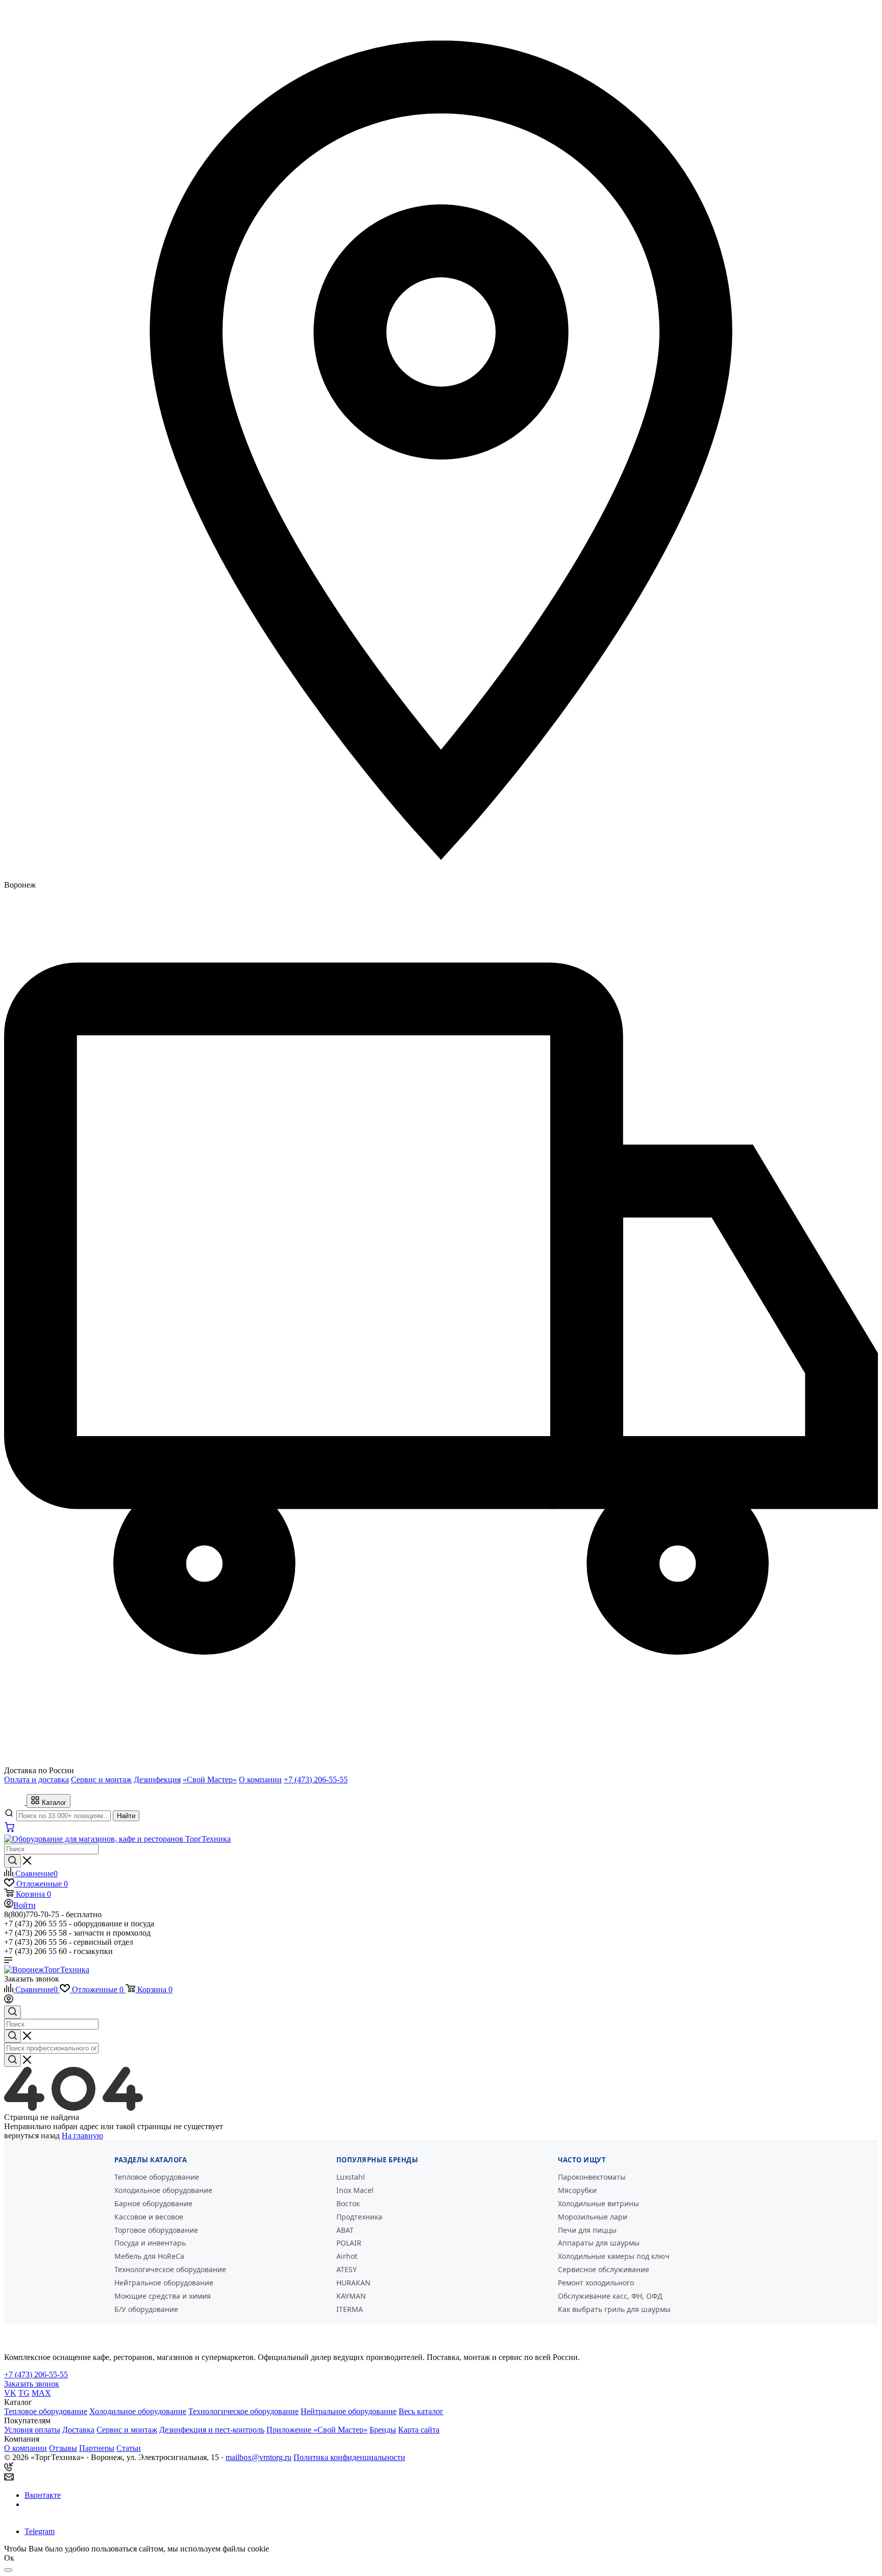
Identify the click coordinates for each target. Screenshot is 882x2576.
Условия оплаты (32, 2430)
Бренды (383, 2430)
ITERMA (350, 2309)
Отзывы (63, 2448)
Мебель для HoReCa (149, 2256)
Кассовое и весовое (149, 2217)
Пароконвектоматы (592, 2177)
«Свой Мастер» (210, 1780)
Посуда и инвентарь (150, 2243)
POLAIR (349, 2243)
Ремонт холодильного (596, 2283)
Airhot (347, 2256)
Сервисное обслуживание (604, 2269)
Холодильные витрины (598, 2203)
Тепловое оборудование (157, 2177)
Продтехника (359, 2217)
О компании (260, 1780)
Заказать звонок (32, 1979)
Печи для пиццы (587, 2230)
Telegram (40, 2531)
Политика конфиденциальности (349, 2457)
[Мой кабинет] (9, 2001)
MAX (41, 2393)
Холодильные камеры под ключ (614, 2256)
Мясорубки (577, 2190)
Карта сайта (419, 2430)
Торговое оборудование (156, 2230)
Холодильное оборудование (163, 2190)
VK (10, 2393)
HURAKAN (353, 2283)
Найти (126, 1816)
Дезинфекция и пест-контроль (212, 2430)
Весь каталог (421, 2411)
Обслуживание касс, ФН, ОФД (610, 2296)
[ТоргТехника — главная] (15, 1802)
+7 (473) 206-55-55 (316, 1780)
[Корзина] (10, 1830)
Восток (348, 2203)
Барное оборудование (153, 2203)
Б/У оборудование (146, 2309)
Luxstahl (351, 2177)
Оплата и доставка (36, 1780)
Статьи (129, 2448)
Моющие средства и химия (163, 2296)
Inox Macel (355, 2190)
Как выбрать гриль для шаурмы (614, 2309)
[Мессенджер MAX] (38, 2513)
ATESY (347, 2269)
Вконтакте (43, 2495)
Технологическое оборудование (170, 2269)
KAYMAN (351, 2296)
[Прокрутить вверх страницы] (8, 2570)
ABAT (345, 2230)
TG (24, 2393)
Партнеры (97, 2448)
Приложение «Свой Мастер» (317, 2430)
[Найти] (13, 1861)
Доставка (78, 2430)
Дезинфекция (157, 1780)
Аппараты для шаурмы (599, 2243)
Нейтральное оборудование (164, 2283)
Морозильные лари (593, 2217)
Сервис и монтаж (101, 1780)
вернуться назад (32, 2136)
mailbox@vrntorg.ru (259, 2457)
